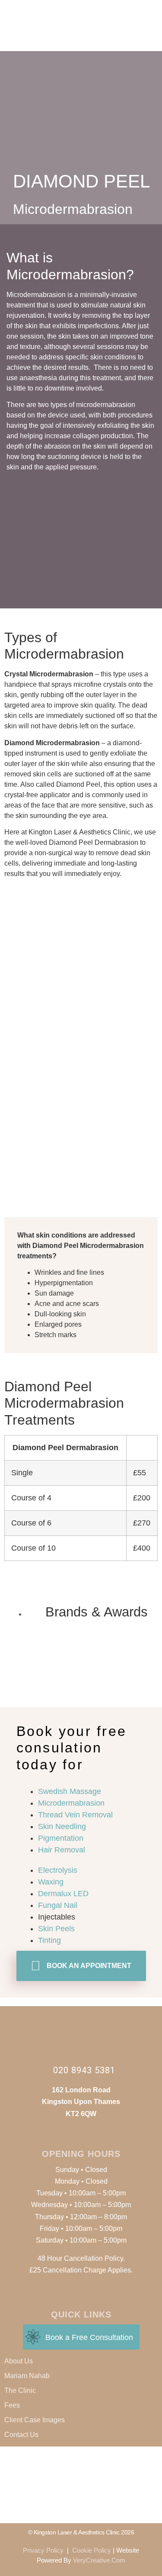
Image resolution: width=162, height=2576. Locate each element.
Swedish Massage (70, 1791)
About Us (19, 2361)
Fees (12, 2405)
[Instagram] (81, 38)
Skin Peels (56, 1929)
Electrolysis (58, 1870)
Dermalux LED (63, 1894)
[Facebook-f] (63, 38)
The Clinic (20, 2390)
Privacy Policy (43, 2550)
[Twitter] (99, 38)
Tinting (49, 1940)
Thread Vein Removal (75, 1815)
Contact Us (21, 2435)
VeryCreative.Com (99, 2560)
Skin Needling (62, 1826)
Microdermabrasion (71, 1803)
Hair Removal (62, 1850)
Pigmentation (61, 1838)
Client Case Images (35, 2420)
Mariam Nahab (27, 2376)
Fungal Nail (58, 1905)
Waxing (51, 1882)
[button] (156, 12)
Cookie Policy (92, 2550)
